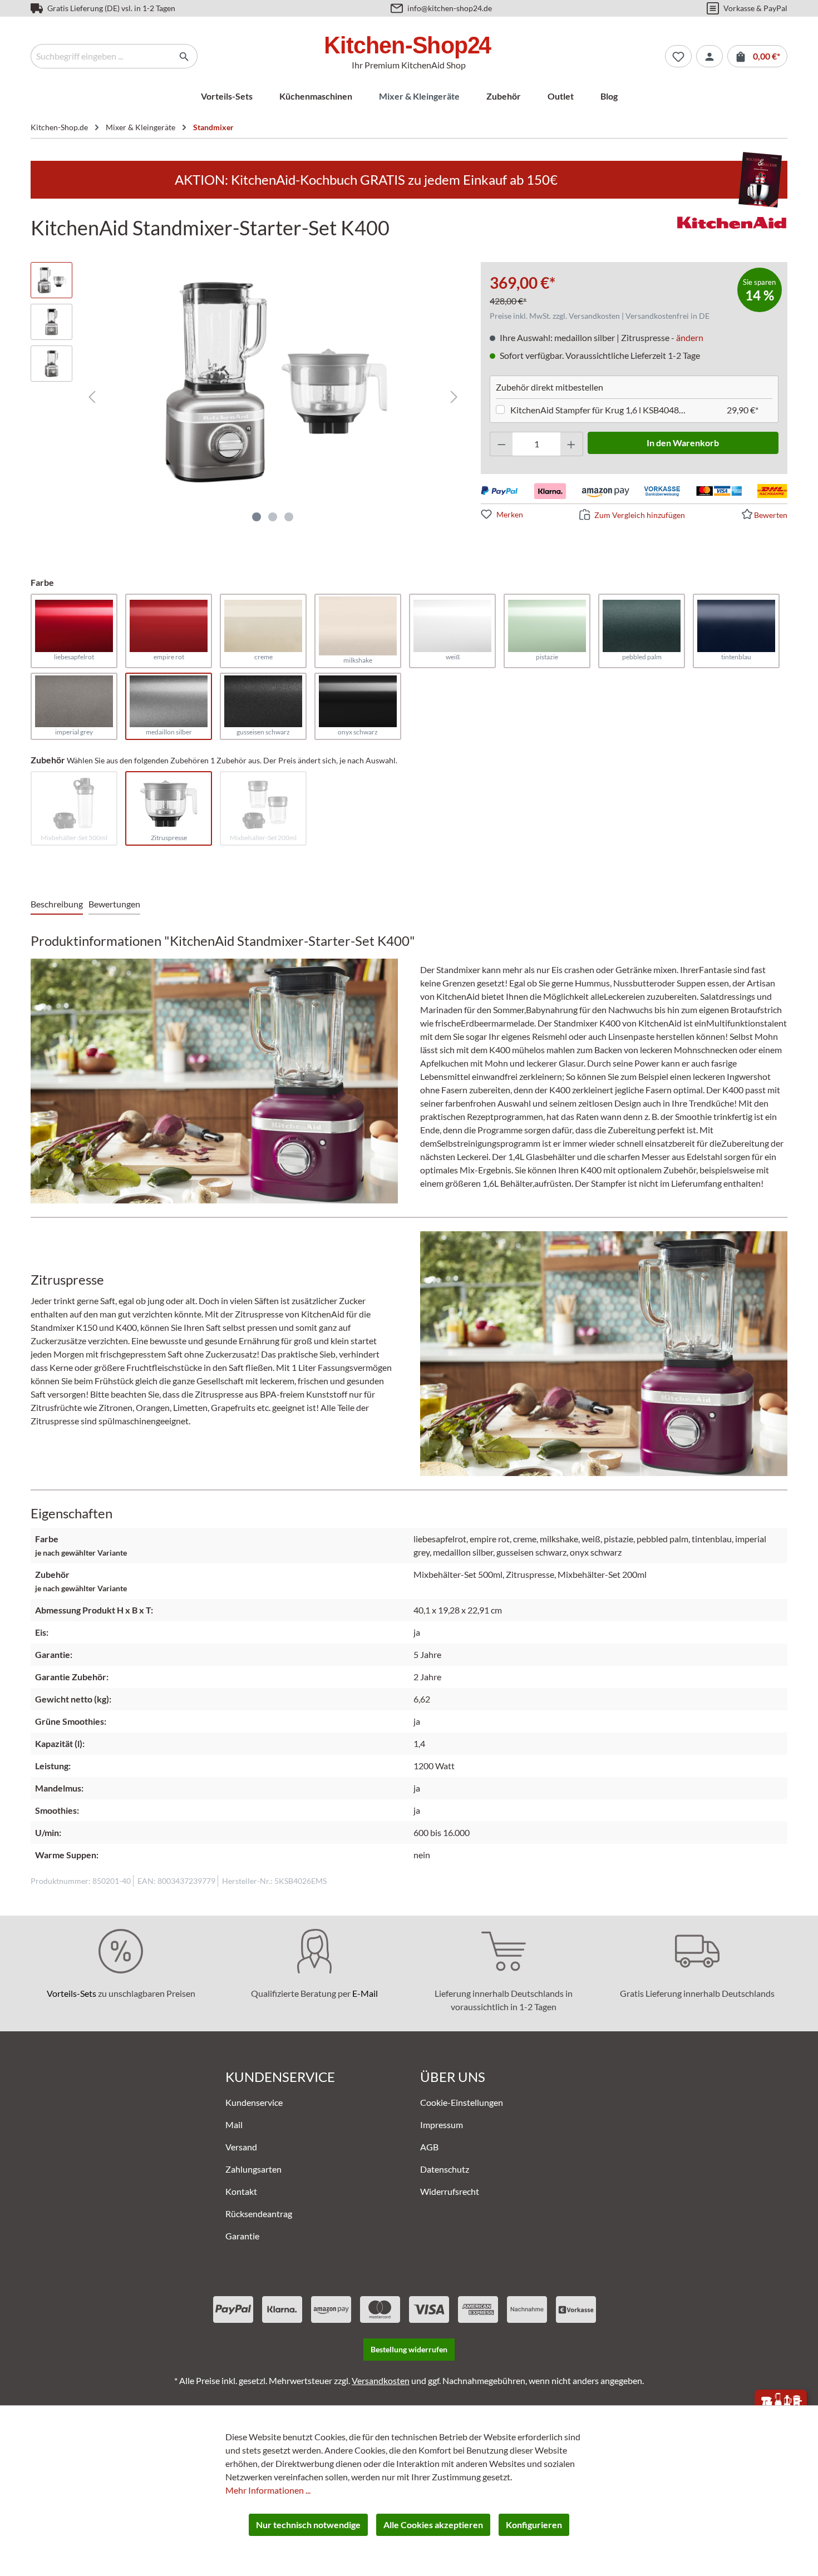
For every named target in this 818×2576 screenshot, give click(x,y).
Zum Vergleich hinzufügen (640, 515)
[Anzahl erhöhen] (571, 444)
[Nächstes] (454, 396)
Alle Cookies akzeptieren (433, 2525)
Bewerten (771, 515)
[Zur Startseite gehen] (409, 47)
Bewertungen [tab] (114, 904)
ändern (690, 337)
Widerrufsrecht (450, 2191)
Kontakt (241, 2191)
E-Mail (365, 1993)
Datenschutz (445, 2169)
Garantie (242, 2236)
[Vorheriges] (92, 396)
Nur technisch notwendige (308, 2525)
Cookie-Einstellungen (462, 2102)
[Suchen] (184, 56)
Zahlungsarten (253, 2169)
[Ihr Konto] (709, 56)
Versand (241, 2147)
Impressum (442, 2125)
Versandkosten (381, 2380)
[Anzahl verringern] (501, 444)
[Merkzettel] (678, 56)
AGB (429, 2147)
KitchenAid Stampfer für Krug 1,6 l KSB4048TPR (600, 410)
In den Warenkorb (683, 443)
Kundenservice (254, 2102)
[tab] (57, 905)
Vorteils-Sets (72, 1993)
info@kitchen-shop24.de (450, 8)
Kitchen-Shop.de (59, 127)
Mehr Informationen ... (268, 2490)
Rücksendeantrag (259, 2214)
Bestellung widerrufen (409, 2349)
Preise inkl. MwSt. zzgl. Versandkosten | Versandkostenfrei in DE (600, 316)
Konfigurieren (534, 2525)
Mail (234, 2125)
